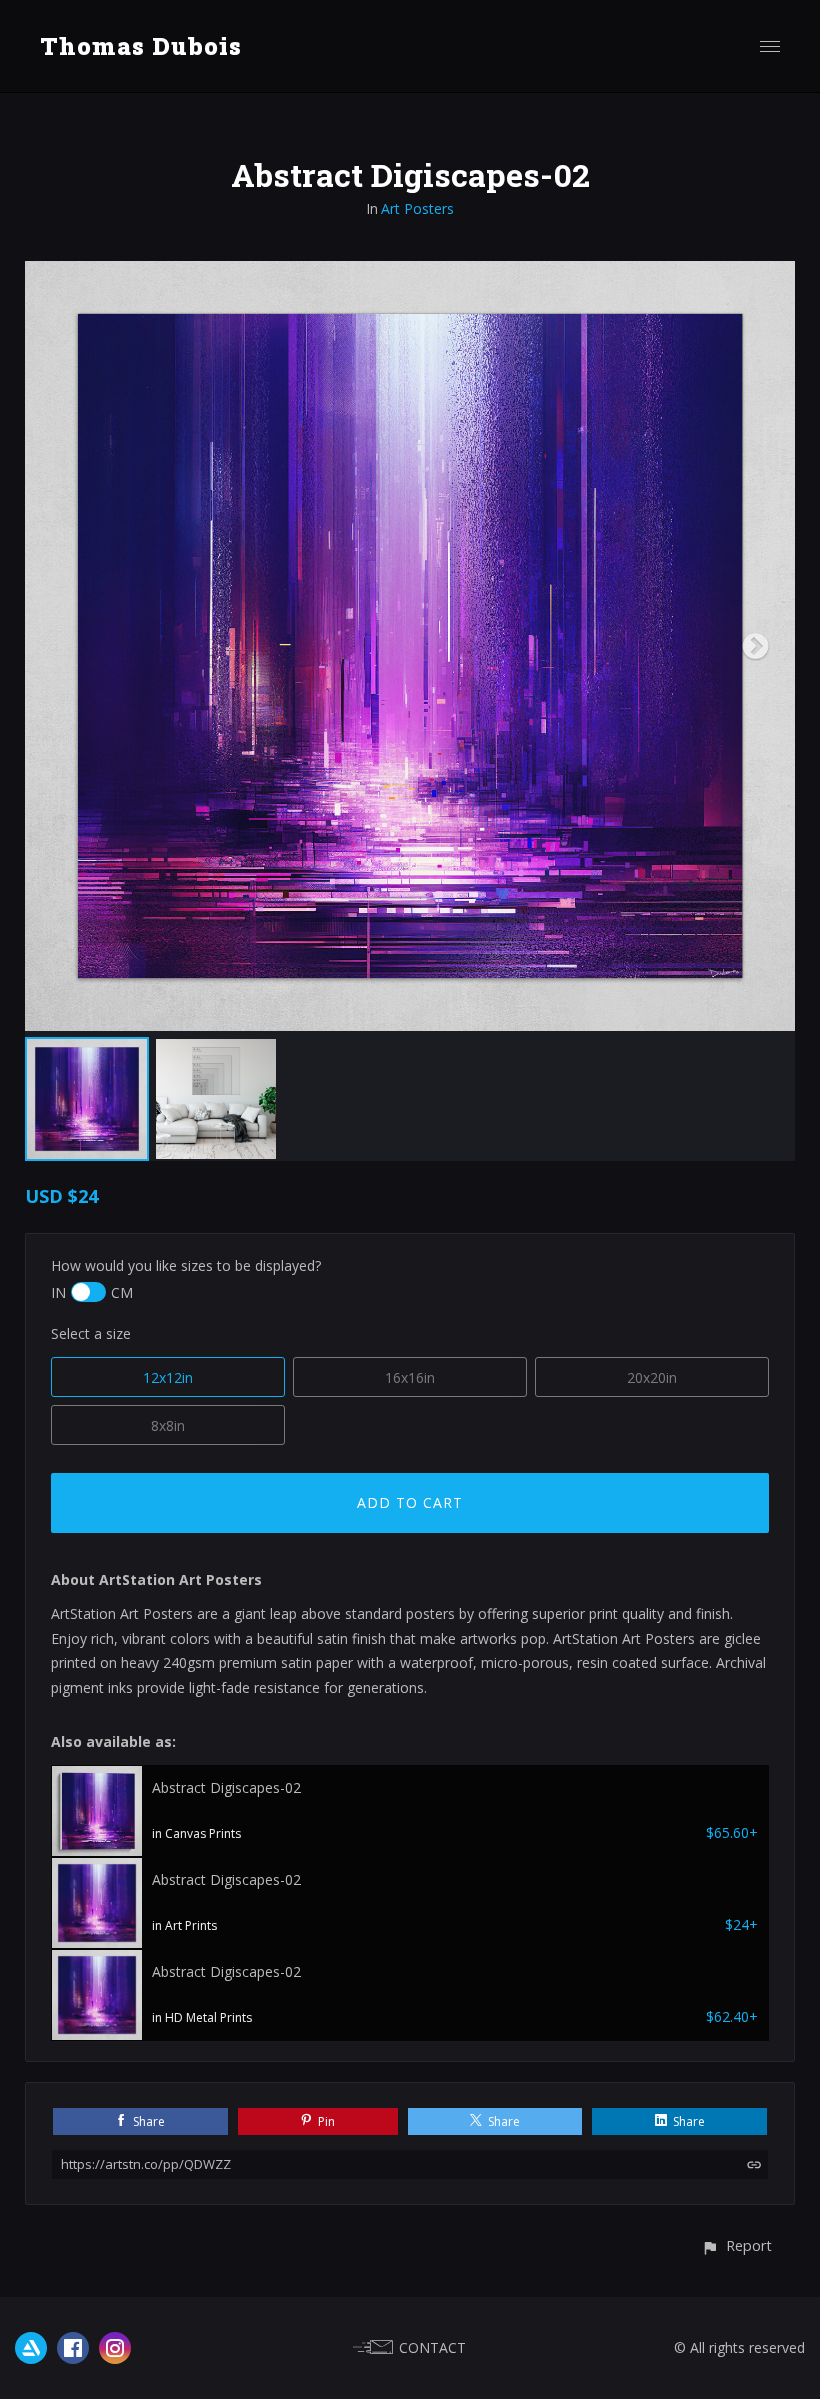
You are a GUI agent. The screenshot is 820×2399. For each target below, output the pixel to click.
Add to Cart (410, 1502)
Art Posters (417, 208)
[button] (736, 2245)
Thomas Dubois (141, 46)
